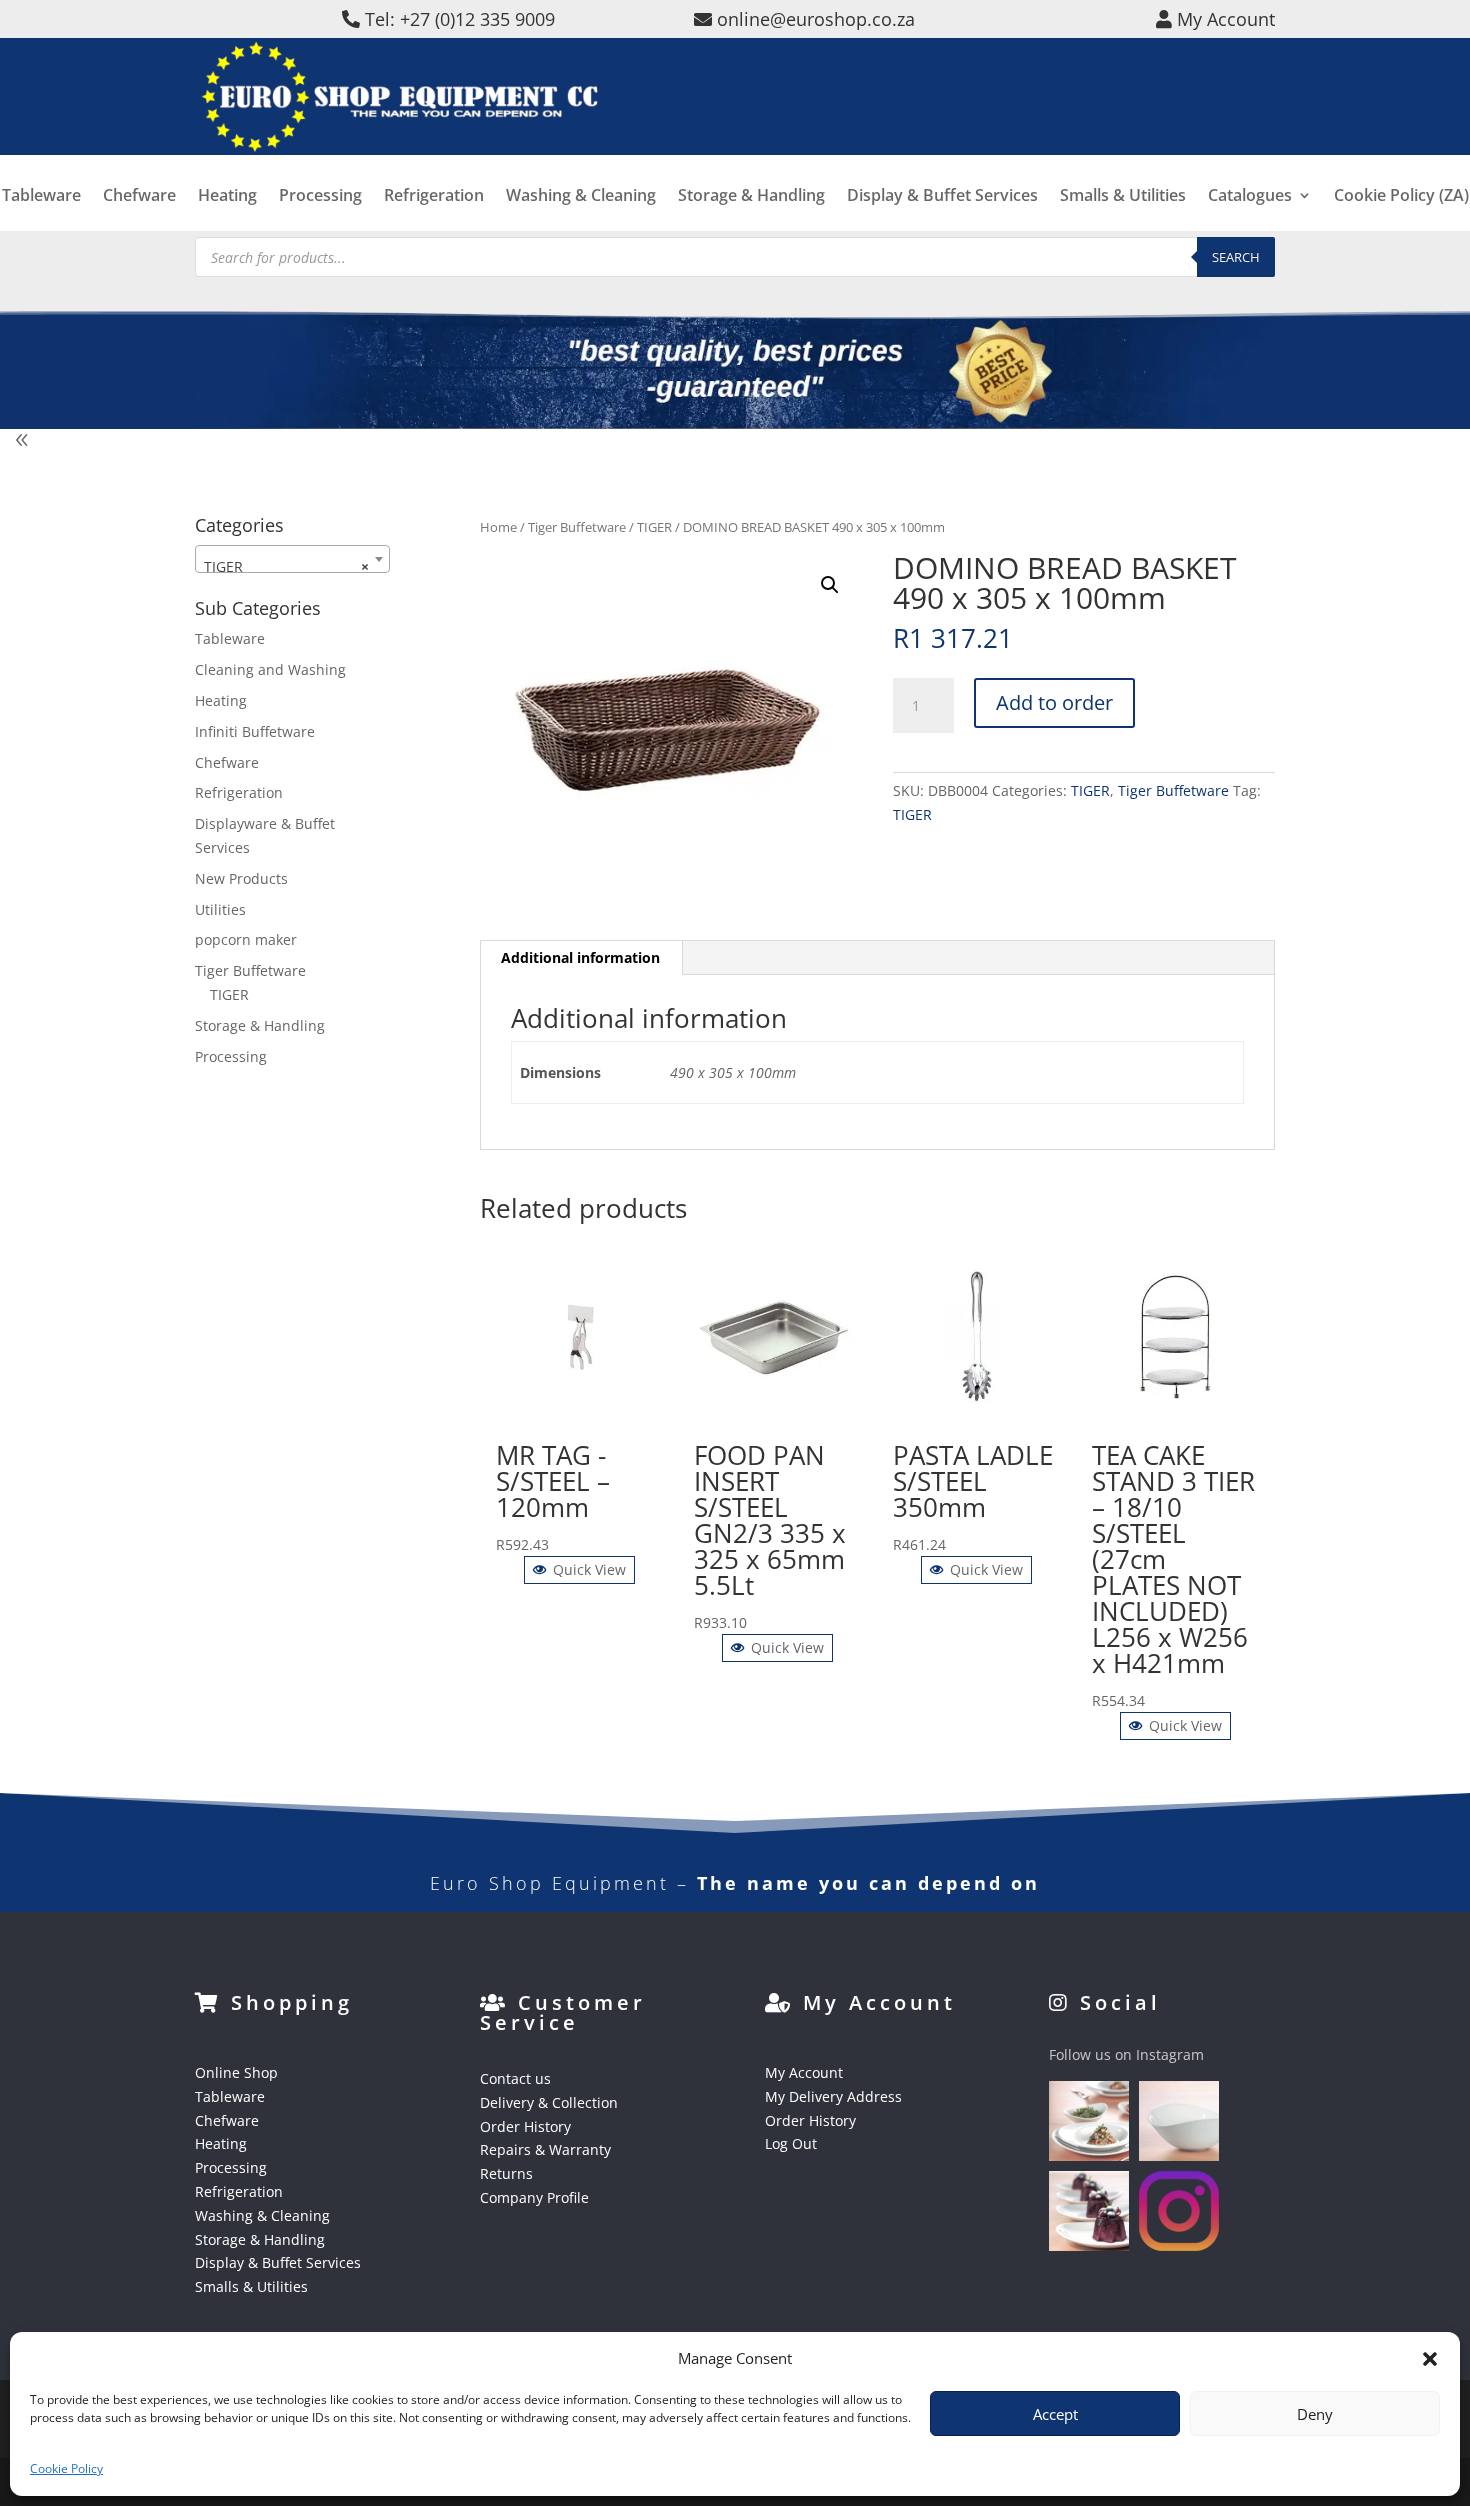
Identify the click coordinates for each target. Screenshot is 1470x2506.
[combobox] (292, 559)
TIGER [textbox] (286, 566)
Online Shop (236, 2072)
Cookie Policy (66, 2468)
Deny (1315, 2414)
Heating (227, 197)
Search (1236, 257)
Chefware (139, 197)
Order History (525, 2126)
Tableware (41, 197)
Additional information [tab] (580, 957)
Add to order (1054, 702)
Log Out (791, 2143)
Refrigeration (434, 197)
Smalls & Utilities (1123, 197)
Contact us (515, 2078)
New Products (241, 878)
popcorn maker (246, 939)
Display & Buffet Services (942, 197)
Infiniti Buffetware (255, 731)
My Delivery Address (833, 2096)
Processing (320, 197)
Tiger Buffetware (577, 527)
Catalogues (1250, 197)
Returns (506, 2173)
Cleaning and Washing (270, 669)
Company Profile (534, 2197)
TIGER (654, 527)
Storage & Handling (751, 197)
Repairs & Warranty (545, 2149)
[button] (830, 585)
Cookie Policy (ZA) (1401, 197)
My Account (804, 2072)
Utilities (220, 909)
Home (498, 527)
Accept (1055, 2414)
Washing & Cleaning (581, 197)
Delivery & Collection (549, 2102)
